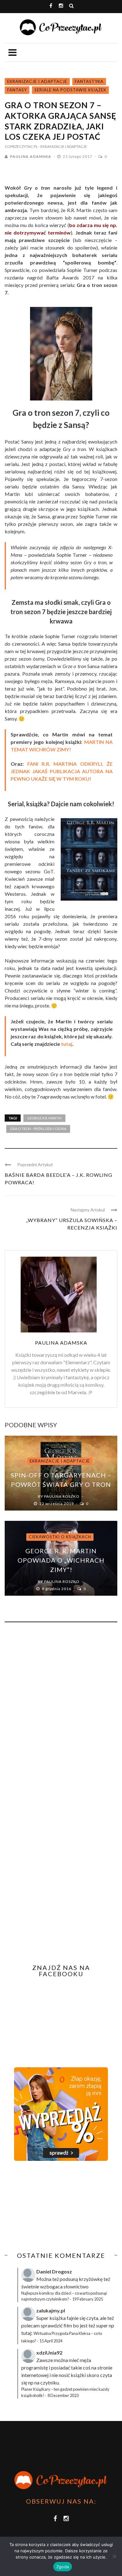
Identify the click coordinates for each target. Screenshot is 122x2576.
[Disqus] (61, 1711)
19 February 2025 (88, 2299)
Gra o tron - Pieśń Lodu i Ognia (38, 1129)
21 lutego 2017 (78, 156)
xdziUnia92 (49, 2353)
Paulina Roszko (62, 1496)
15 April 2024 (51, 2341)
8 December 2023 (63, 2395)
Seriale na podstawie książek (70, 90)
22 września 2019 (57, 1504)
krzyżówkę (91, 2279)
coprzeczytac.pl (21, 146)
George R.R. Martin (44, 1118)
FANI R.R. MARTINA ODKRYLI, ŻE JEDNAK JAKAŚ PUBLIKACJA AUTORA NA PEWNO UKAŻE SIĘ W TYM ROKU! (62, 771)
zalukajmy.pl (51, 2310)
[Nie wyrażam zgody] (114, 2556)
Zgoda (63, 2567)
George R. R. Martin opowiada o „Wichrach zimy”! (61, 1560)
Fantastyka (89, 81)
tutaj (67, 1044)
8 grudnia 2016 (57, 1589)
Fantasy (17, 90)
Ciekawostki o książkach (60, 1537)
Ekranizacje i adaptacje (37, 81)
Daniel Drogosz (54, 2271)
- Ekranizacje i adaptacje (63, 146)
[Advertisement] (57, 2206)
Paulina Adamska (31, 156)
